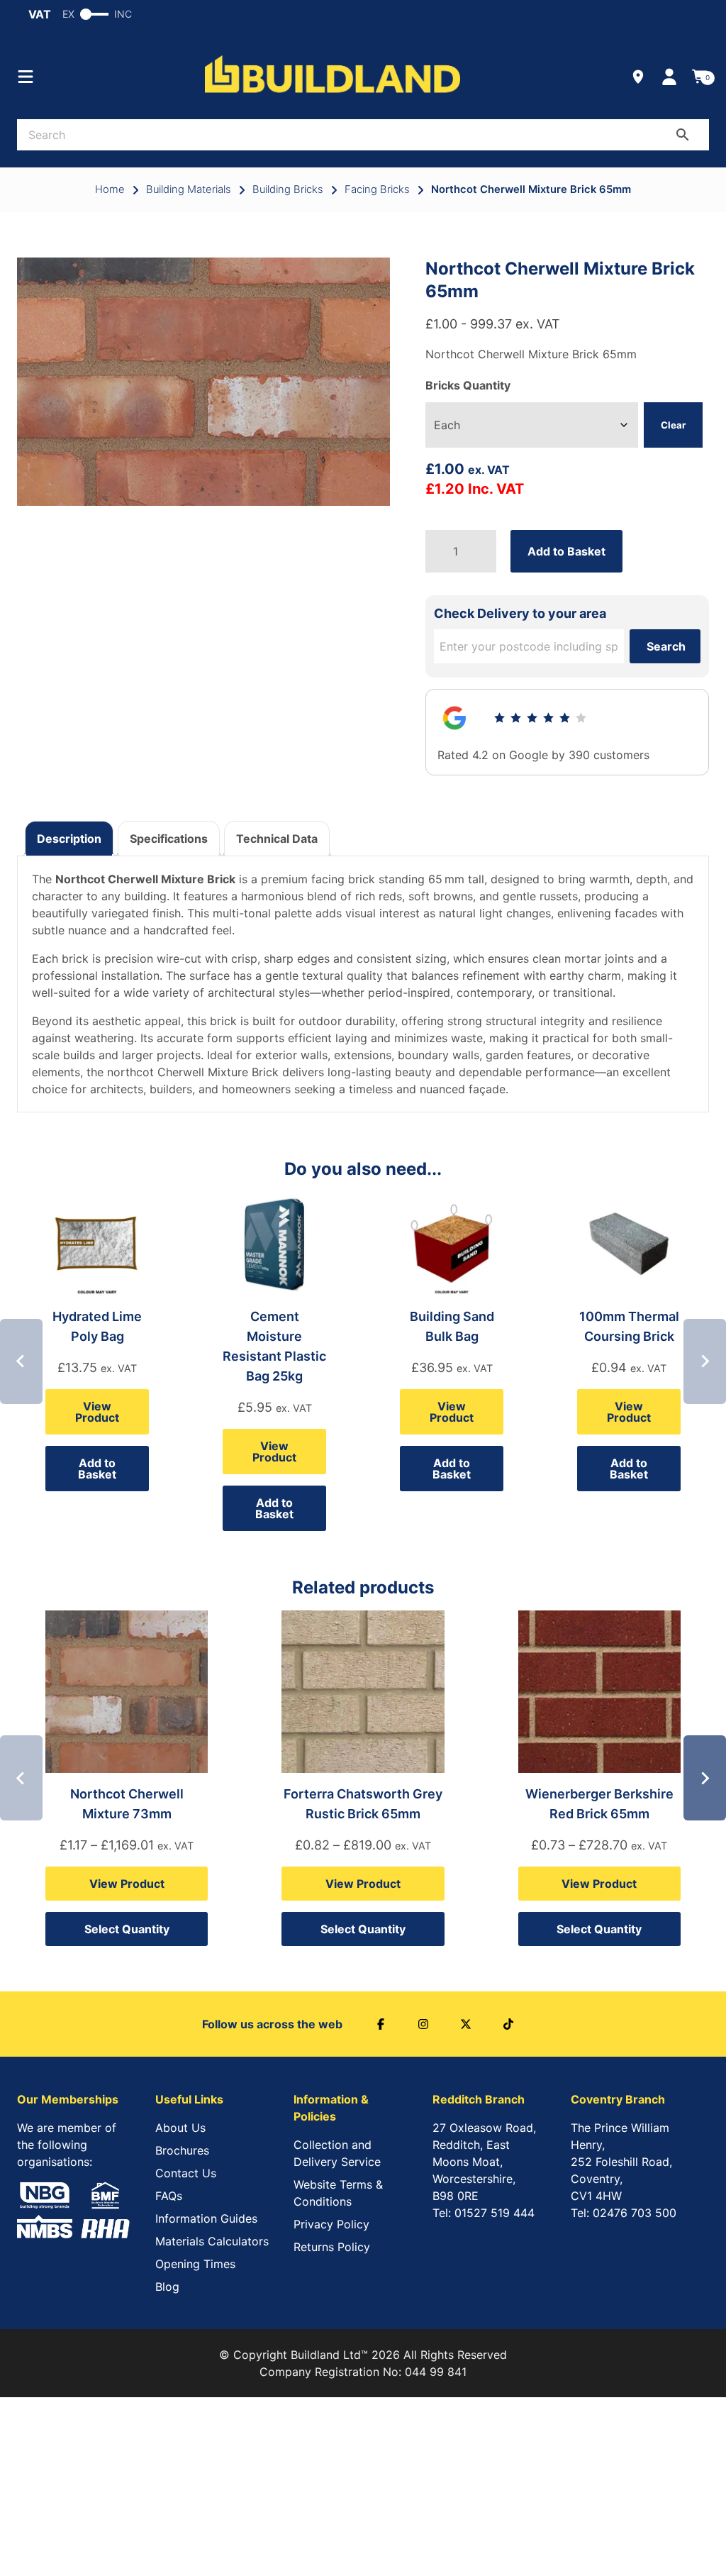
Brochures (182, 2150)
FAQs (169, 2196)
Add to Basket (566, 551)
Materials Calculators (212, 2241)
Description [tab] (69, 839)
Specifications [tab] (169, 839)
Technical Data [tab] (277, 839)
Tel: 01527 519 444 (484, 2213)
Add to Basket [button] (97, 1469)
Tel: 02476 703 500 (624, 2213)
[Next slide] (705, 1361)
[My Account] (669, 77)
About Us (180, 2128)
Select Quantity (127, 1929)
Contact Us (186, 2173)
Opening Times (195, 2264)
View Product (97, 1412)
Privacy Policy (331, 2224)
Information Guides (206, 2218)
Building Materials (189, 189)
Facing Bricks (377, 189)
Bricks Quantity (468, 385)
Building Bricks (288, 189)
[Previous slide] (21, 1361)
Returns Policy (332, 2247)
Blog (167, 2287)
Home (110, 189)
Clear (673, 425)
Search (666, 646)
